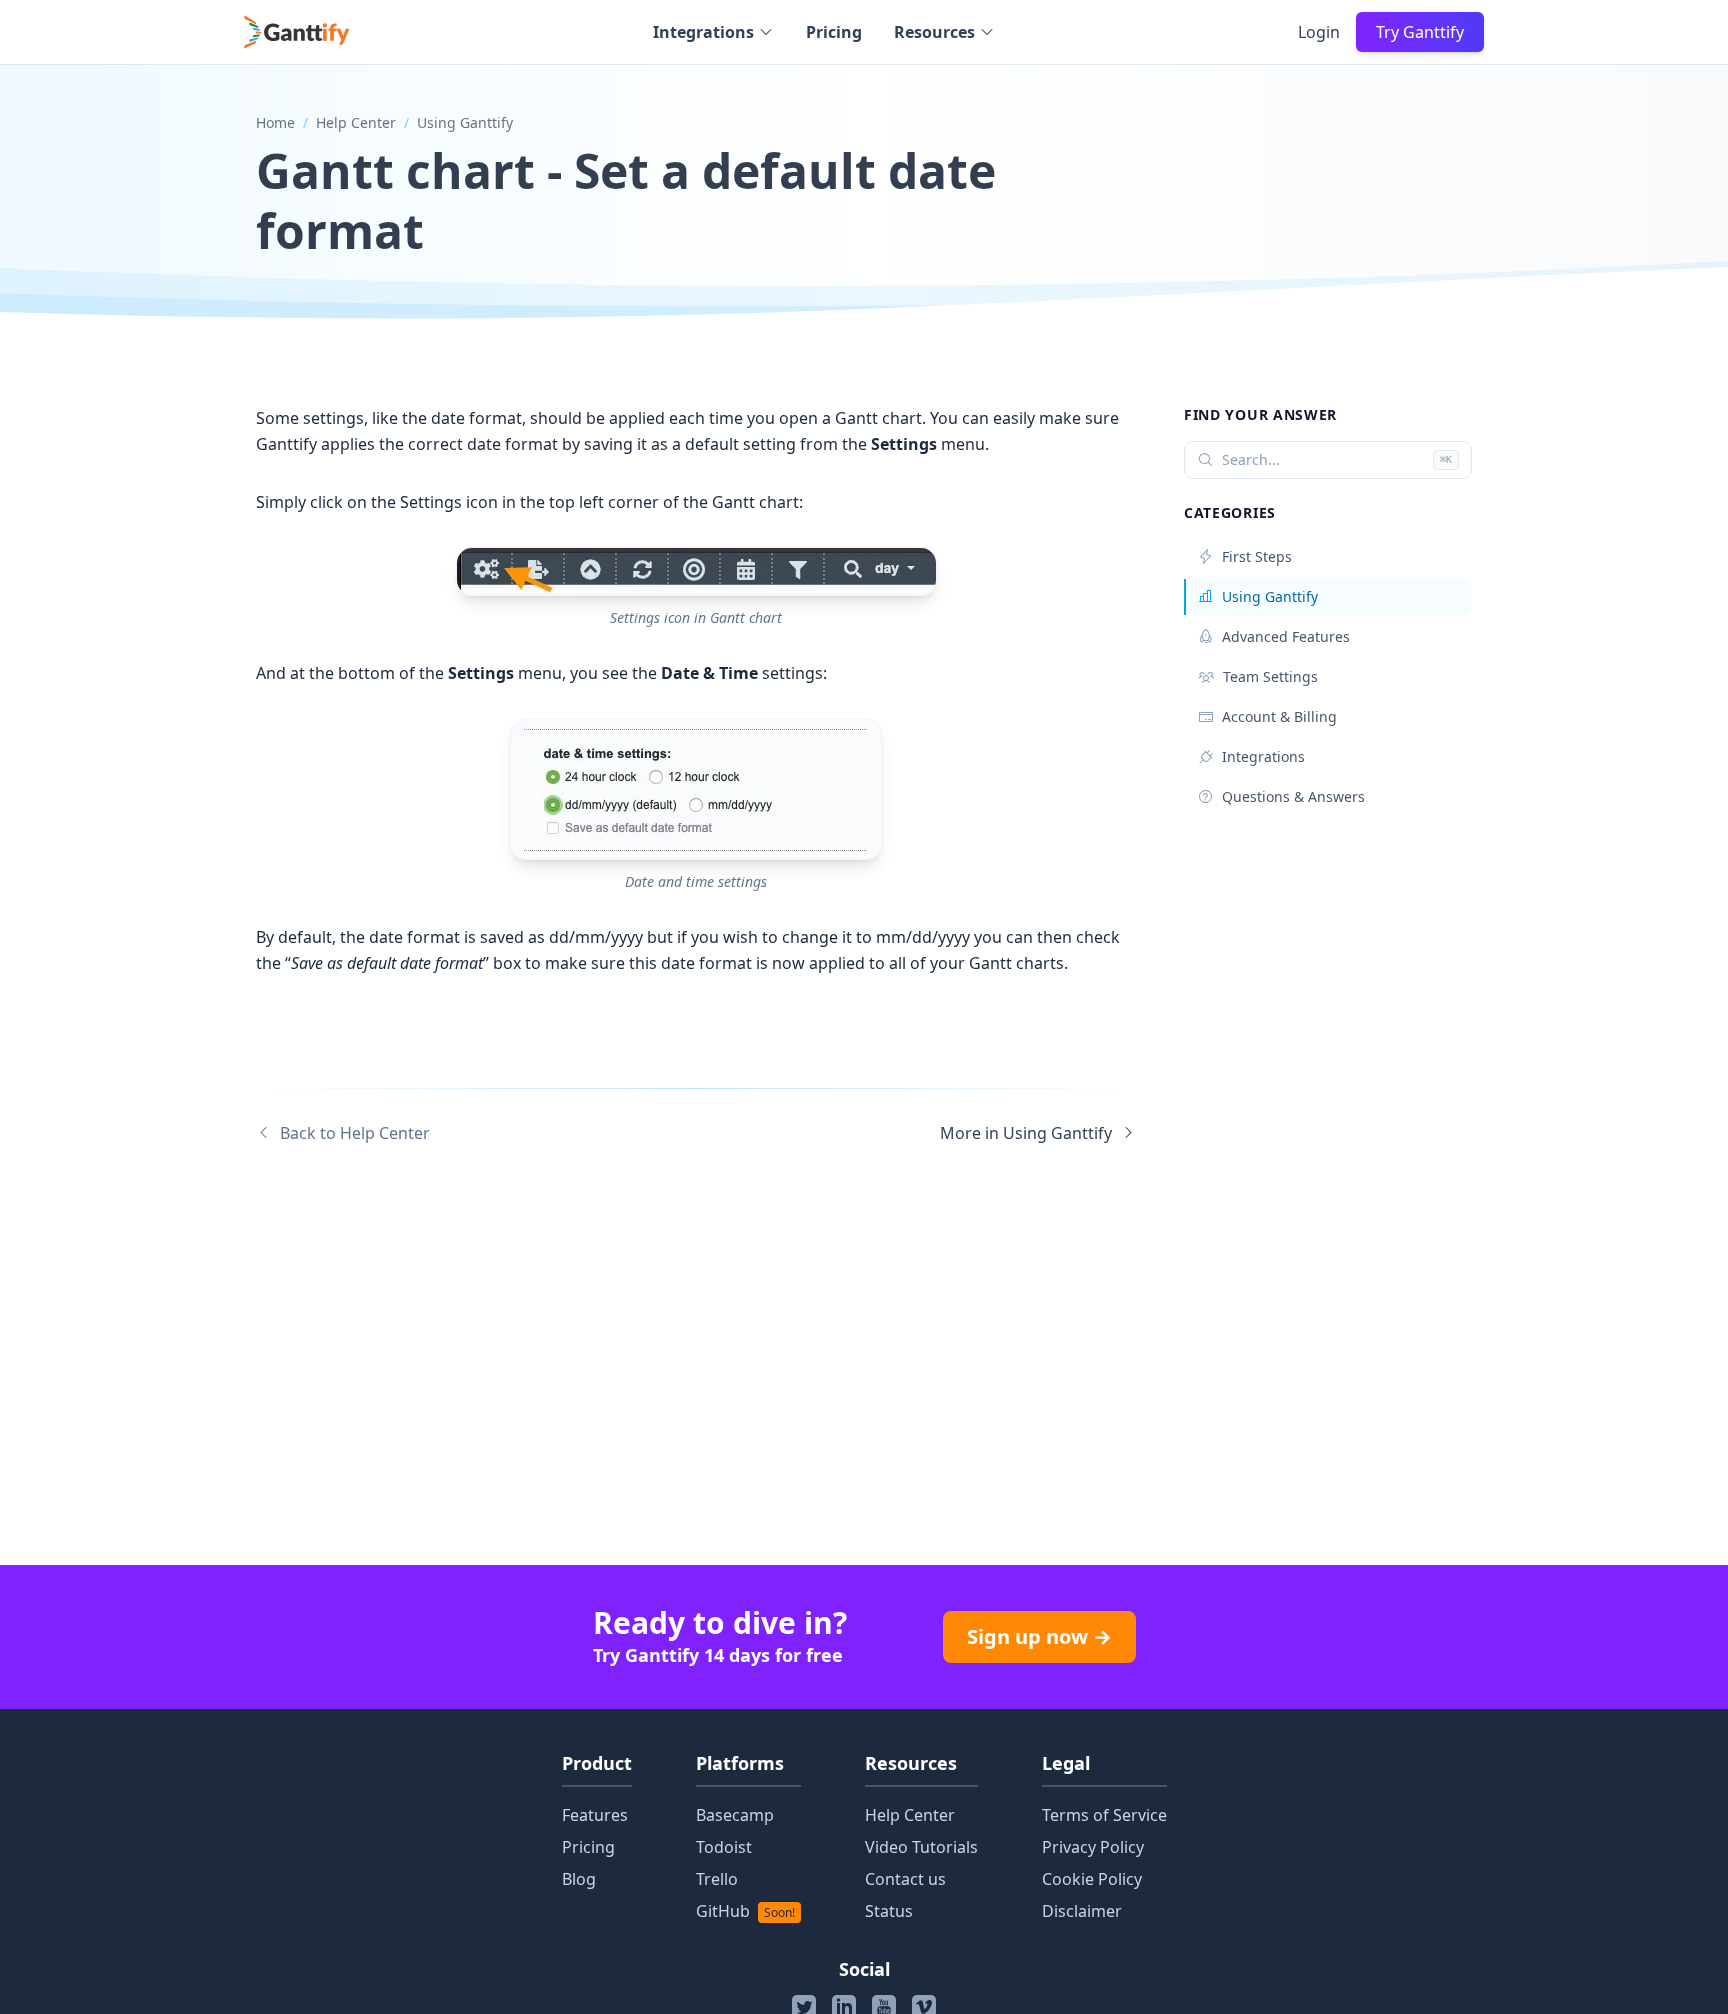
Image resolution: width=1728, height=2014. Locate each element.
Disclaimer (1082, 1911)
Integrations (703, 32)
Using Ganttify (465, 122)
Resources (934, 32)
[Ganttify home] (296, 32)
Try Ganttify (1420, 32)
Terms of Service (1104, 1815)
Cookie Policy (1092, 1879)
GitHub (745, 1911)
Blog (579, 1879)
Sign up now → (1039, 1636)
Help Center (356, 122)
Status (889, 1911)
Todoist (724, 1847)
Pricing (834, 32)
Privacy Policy (1093, 1847)
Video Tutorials (921, 1847)
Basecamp (735, 1815)
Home (275, 122)
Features (595, 1815)
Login (1319, 32)
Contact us (905, 1879)
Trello (717, 1879)
